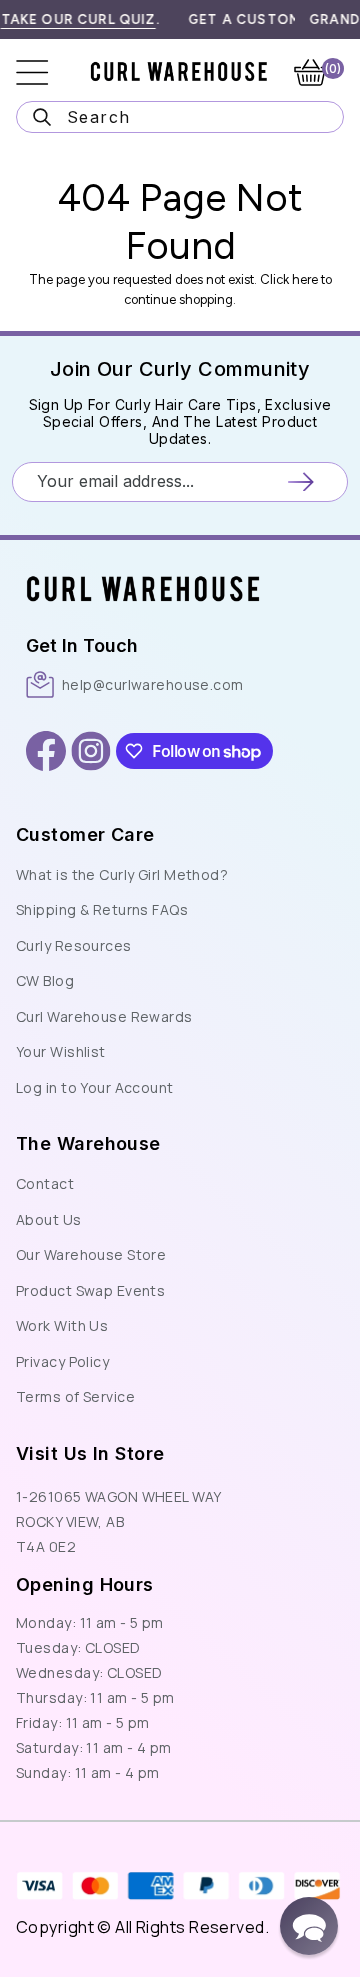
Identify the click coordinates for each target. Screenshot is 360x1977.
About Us (49, 1219)
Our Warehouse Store (91, 1254)
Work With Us (62, 1325)
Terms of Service (75, 1396)
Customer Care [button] (85, 834)
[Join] (300, 481)
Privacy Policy (62, 1361)
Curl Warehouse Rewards (104, 1016)
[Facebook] (46, 751)
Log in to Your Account (95, 1087)
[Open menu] (46, 72)
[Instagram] (91, 751)
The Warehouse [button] (88, 1143)
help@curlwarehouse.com (153, 684)
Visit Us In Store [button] (90, 1453)
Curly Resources (74, 945)
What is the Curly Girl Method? (122, 874)
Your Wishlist (61, 1051)
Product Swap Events (90, 1290)
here (305, 279)
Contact (45, 1183)
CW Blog (45, 980)
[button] (309, 1926)
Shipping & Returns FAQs (102, 909)
